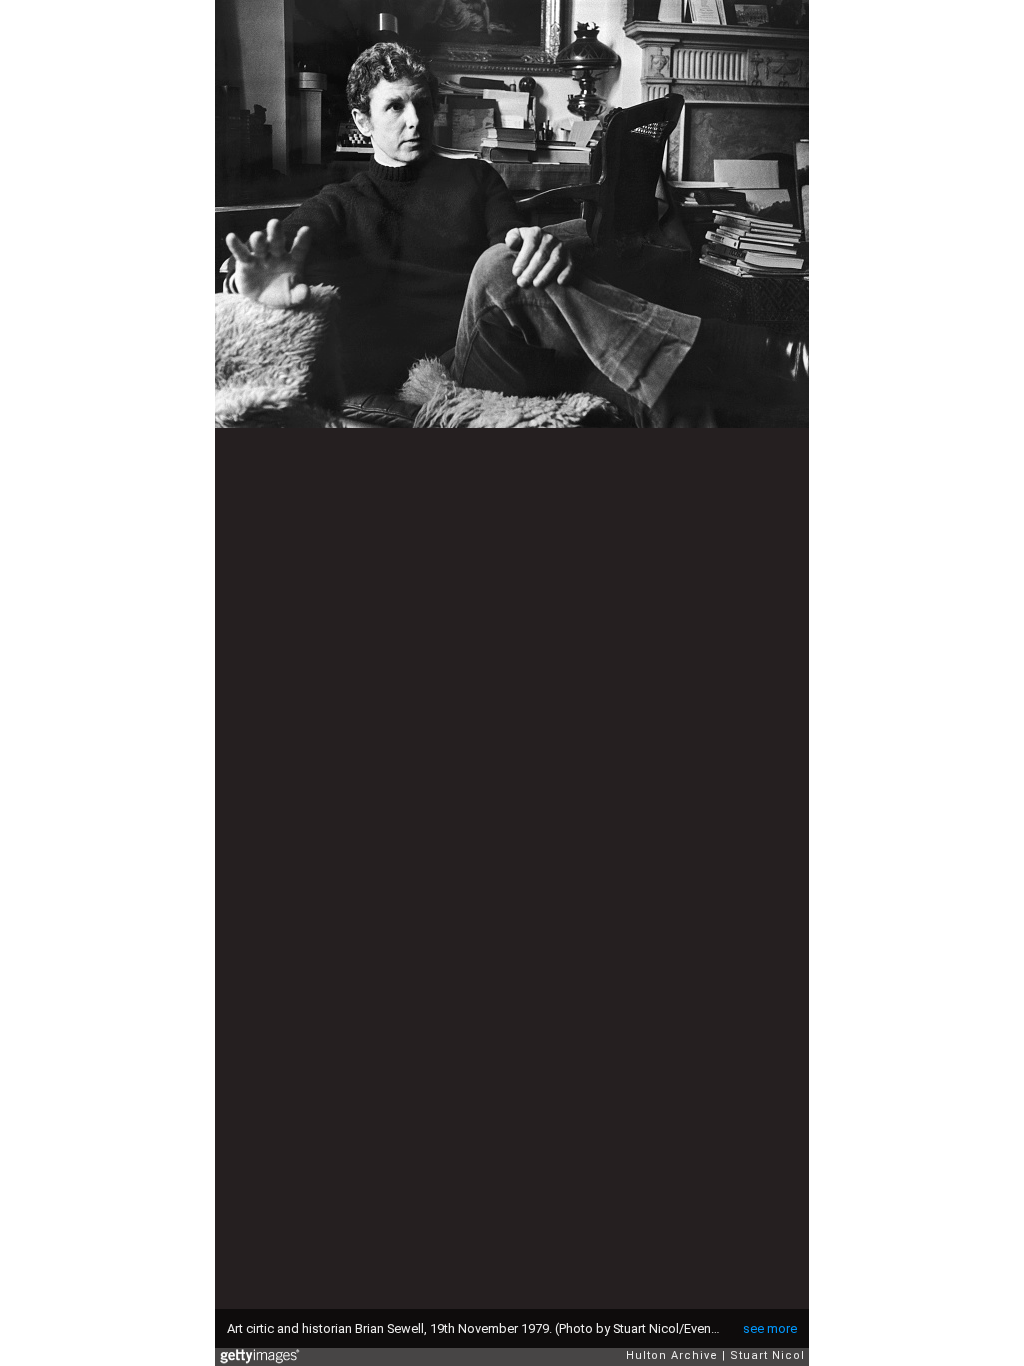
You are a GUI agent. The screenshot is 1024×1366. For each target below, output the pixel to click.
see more (770, 1328)
